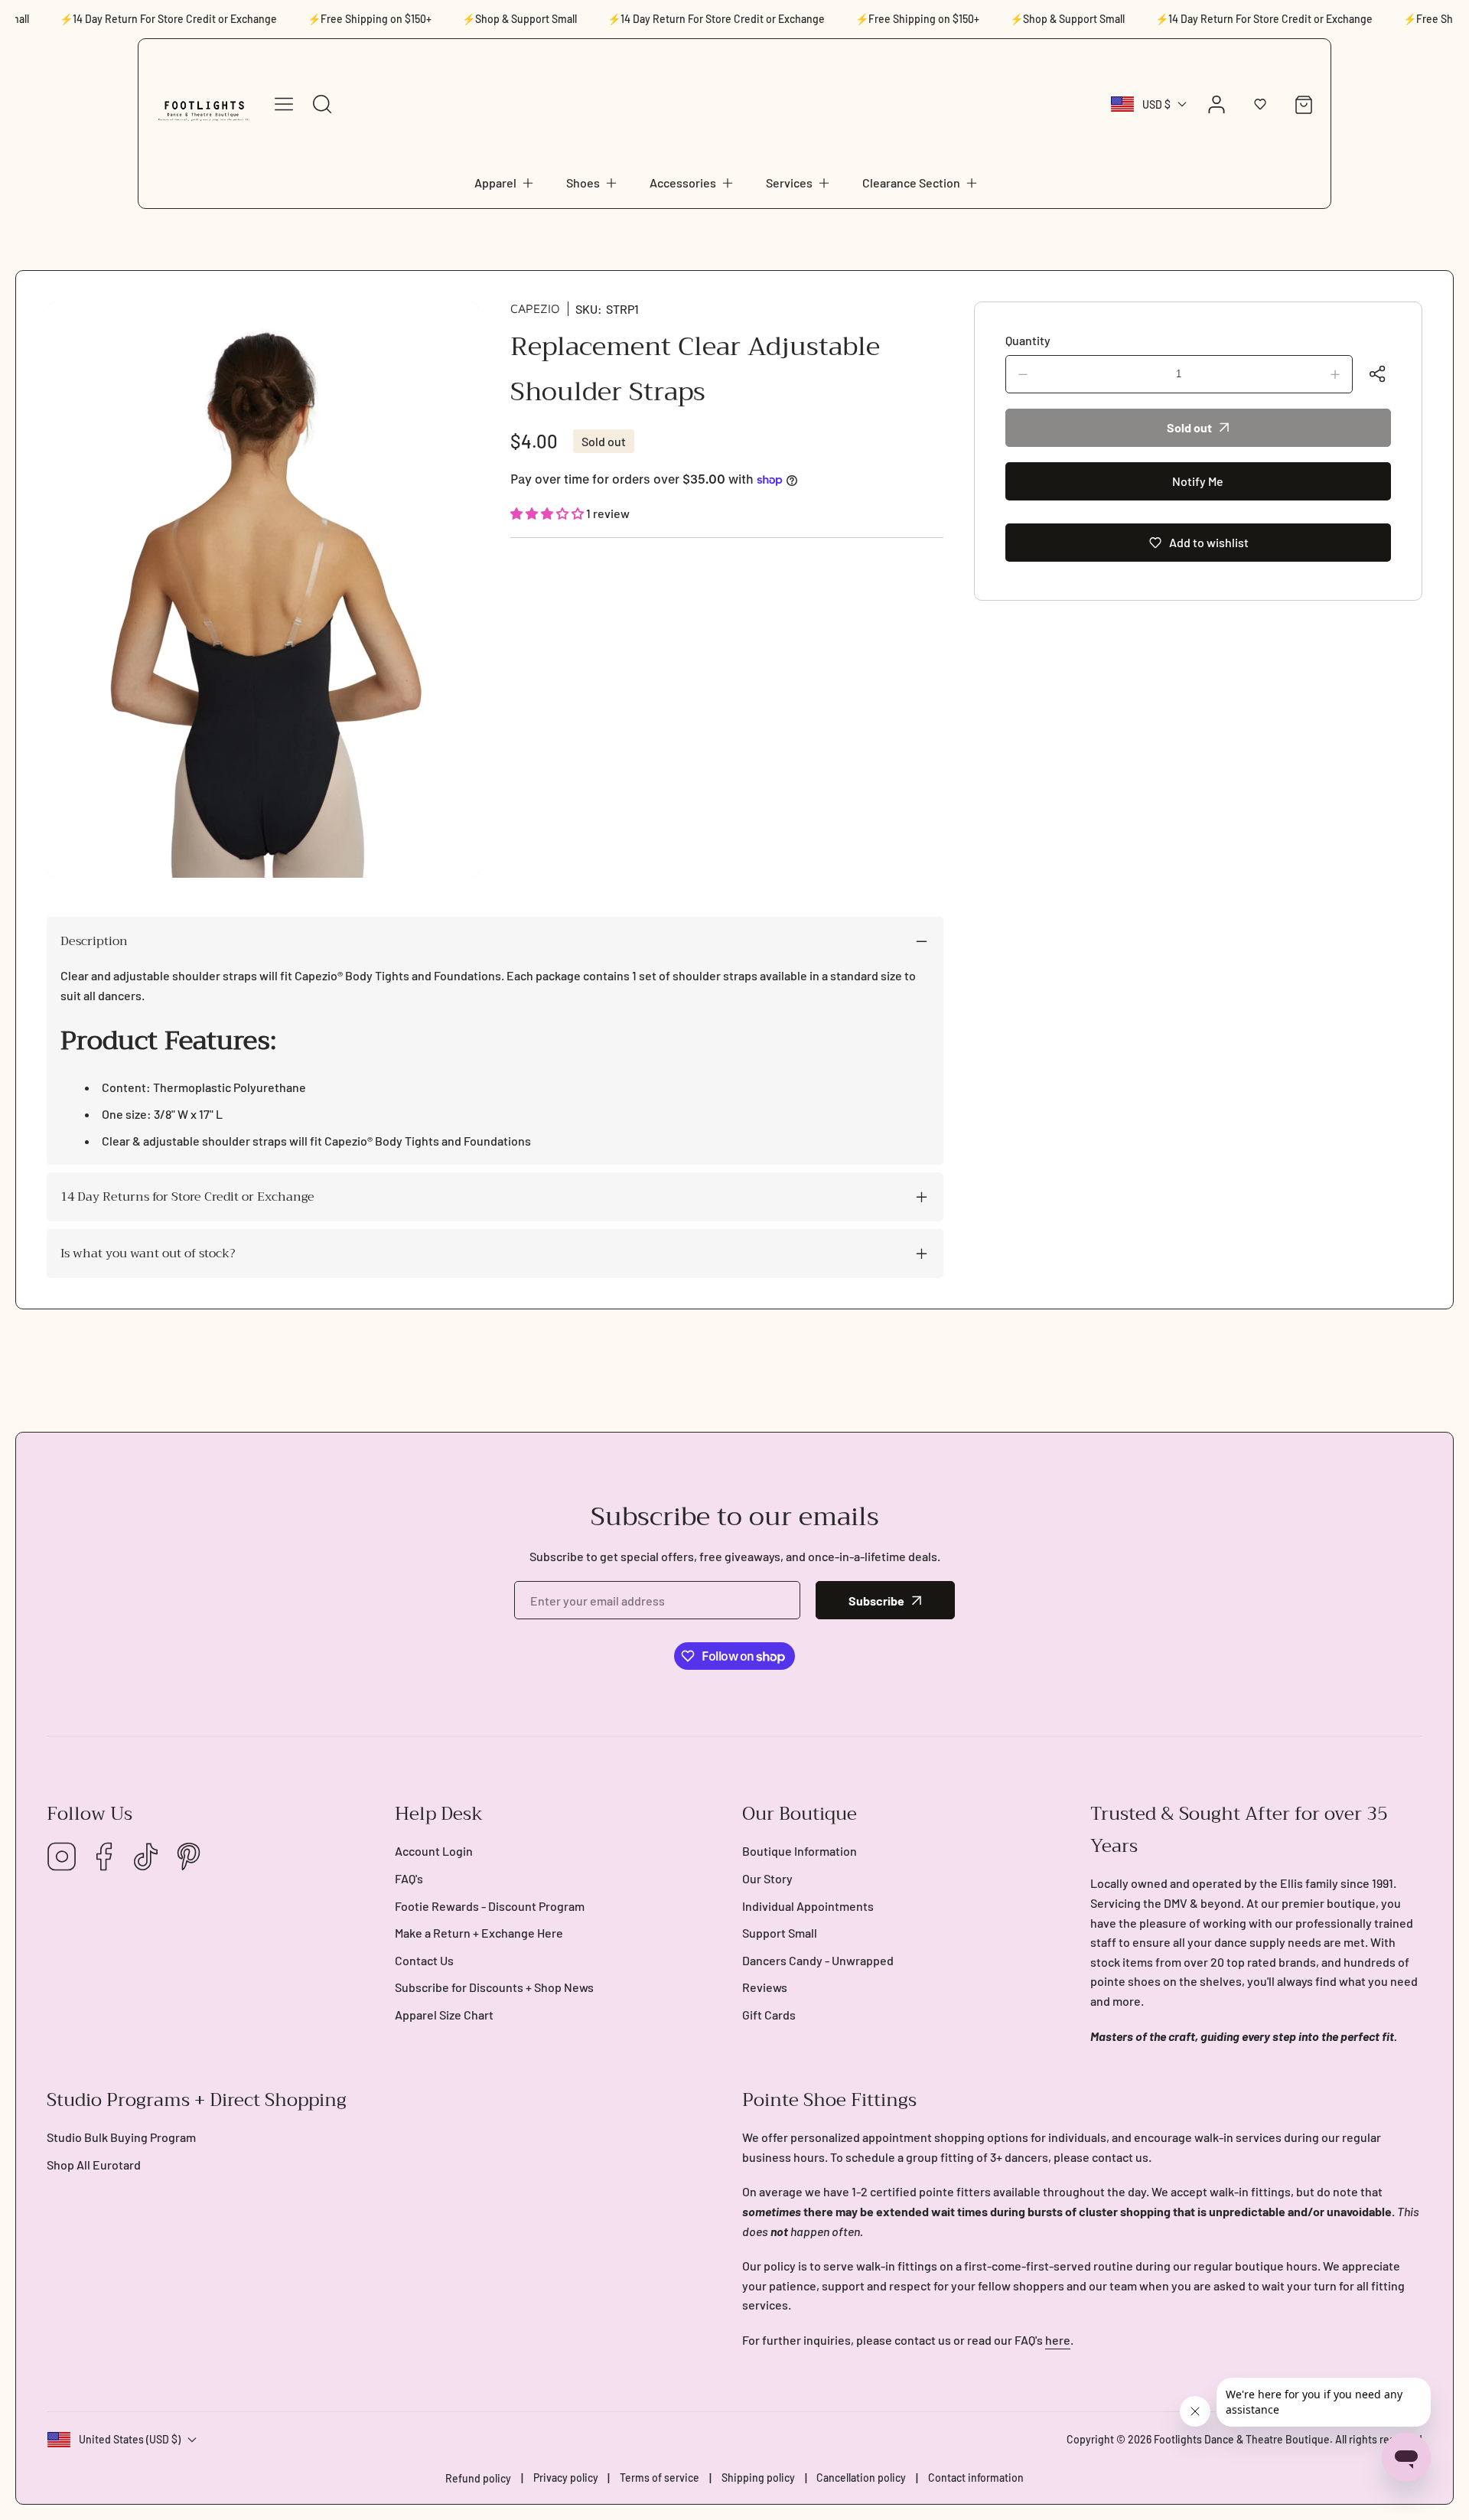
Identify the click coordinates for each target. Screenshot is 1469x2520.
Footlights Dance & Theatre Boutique (1242, 2439)
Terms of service (660, 2478)
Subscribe (876, 1601)
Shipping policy (758, 2478)
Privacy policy (566, 2478)
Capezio (535, 308)
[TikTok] (146, 1858)
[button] (505, 183)
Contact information (976, 2478)
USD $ (1156, 104)
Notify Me (1198, 481)
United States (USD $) (130, 2439)
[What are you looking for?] (322, 104)
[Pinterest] (188, 1858)
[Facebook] (104, 1858)
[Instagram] (62, 1858)
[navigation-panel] (284, 104)
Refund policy (478, 2478)
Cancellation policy (861, 2478)
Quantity (1028, 340)
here (1058, 2340)
